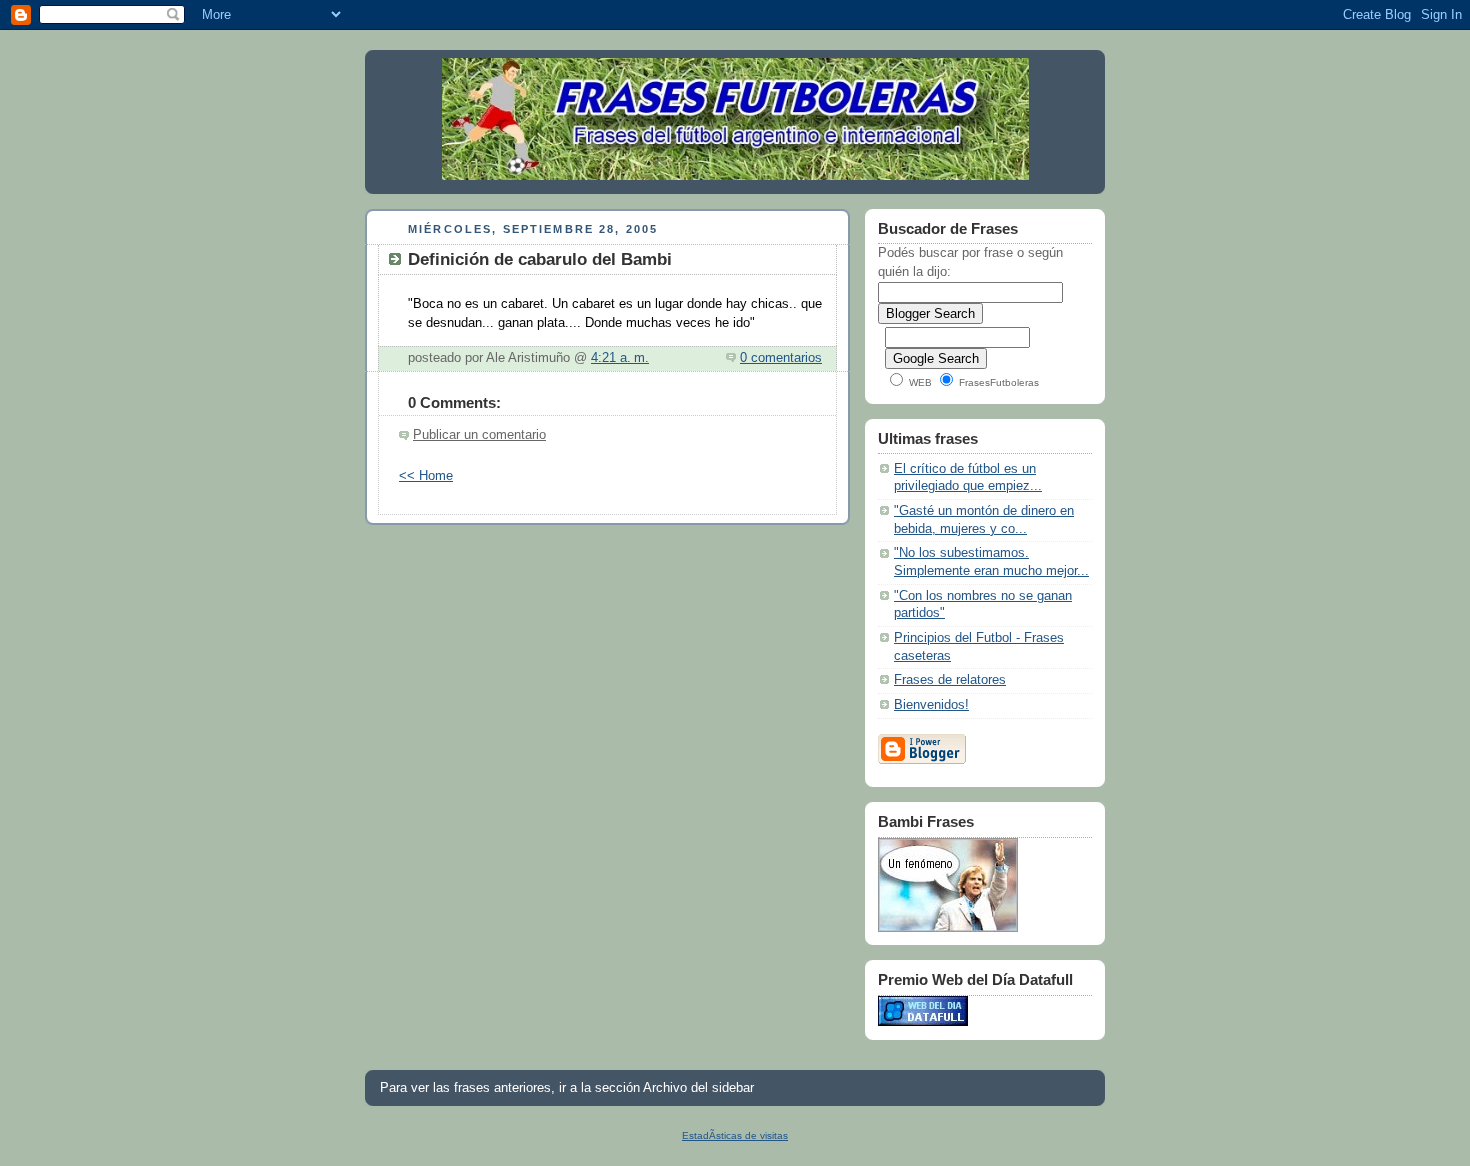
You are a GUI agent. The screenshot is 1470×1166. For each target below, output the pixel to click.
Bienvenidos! (931, 705)
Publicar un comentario (479, 435)
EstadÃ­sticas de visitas (735, 1135)
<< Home (426, 476)
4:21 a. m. (620, 358)
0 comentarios (781, 358)
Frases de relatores (950, 680)
